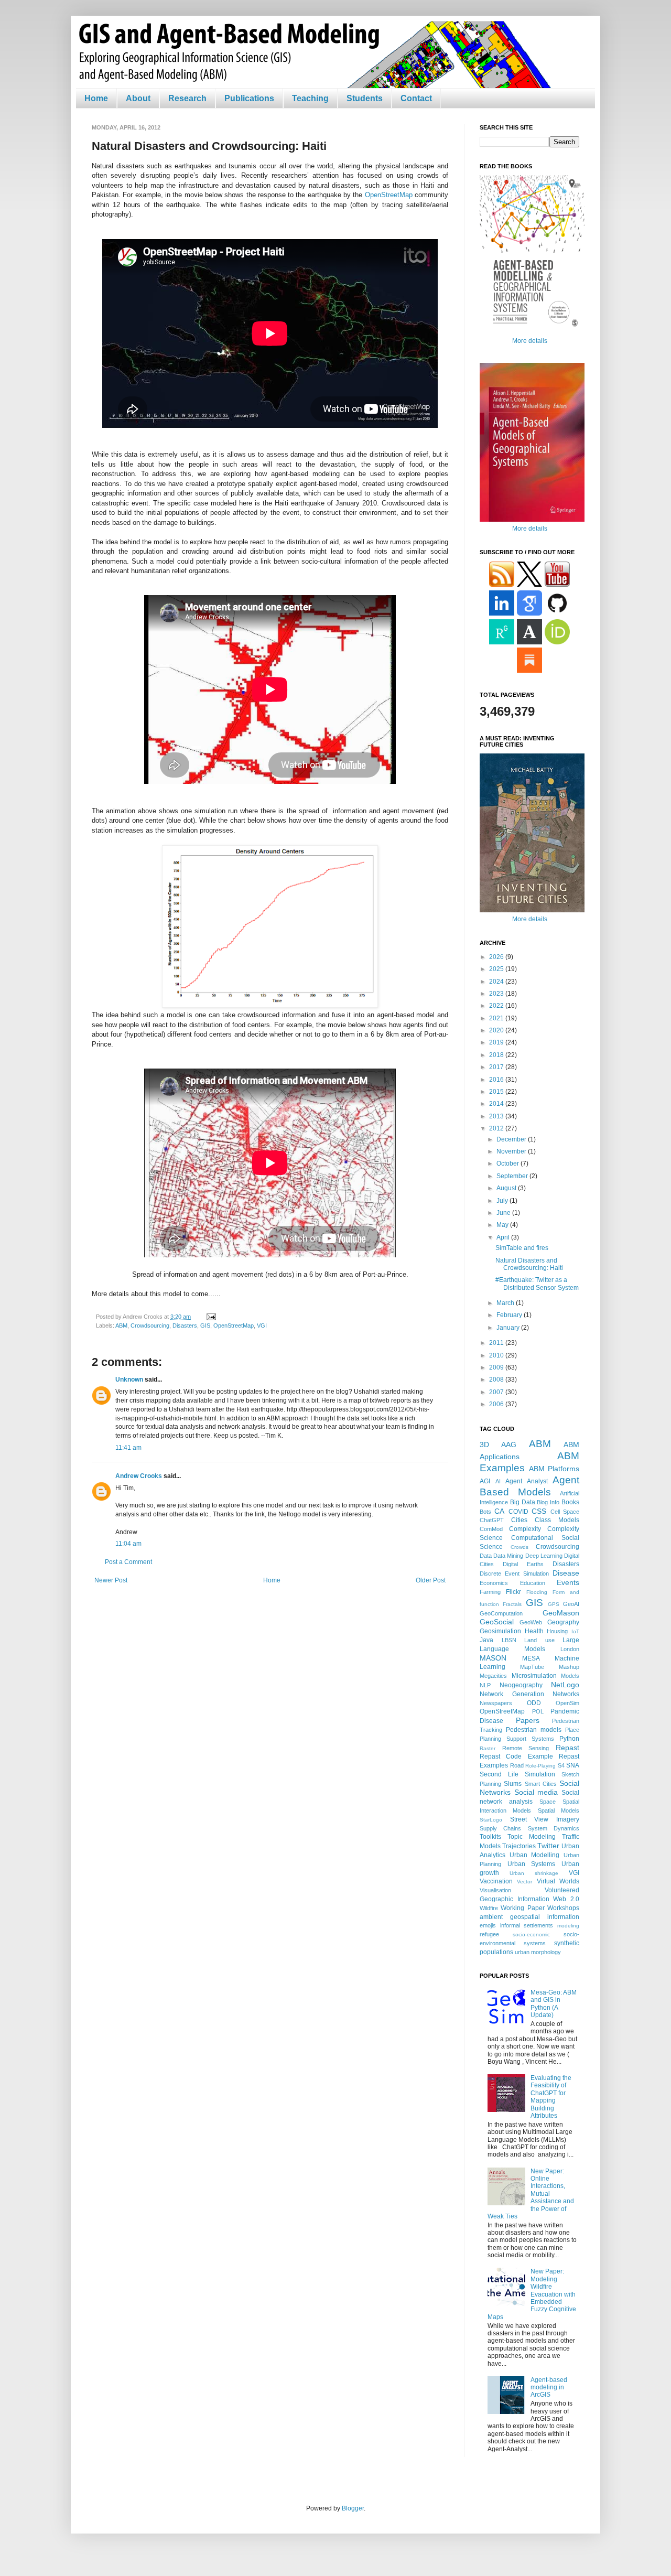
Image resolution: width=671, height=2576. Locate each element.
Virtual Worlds (558, 1881)
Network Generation (512, 1694)
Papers (528, 1720)
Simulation (540, 1774)
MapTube (532, 1667)
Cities (519, 1520)
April (504, 1237)
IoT (575, 1631)
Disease (566, 1573)
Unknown (129, 1379)
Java (486, 1640)
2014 (497, 1104)
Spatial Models (559, 1810)
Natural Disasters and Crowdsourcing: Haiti (529, 1264)
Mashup (569, 1667)
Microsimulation (534, 1676)
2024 (497, 982)
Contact (416, 98)
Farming (490, 1592)
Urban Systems (532, 1864)
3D (484, 1445)
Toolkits (490, 1837)
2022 (497, 1006)
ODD (534, 1703)
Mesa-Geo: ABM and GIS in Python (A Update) (554, 2004)
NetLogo (565, 1685)
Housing (557, 1631)
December (512, 1139)
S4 (561, 1765)
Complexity (525, 1529)
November (512, 1151)
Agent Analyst (527, 1481)
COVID (518, 1512)
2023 (497, 994)
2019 (497, 1042)
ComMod (491, 1529)
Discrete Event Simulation (514, 1573)
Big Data (523, 1502)
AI (498, 1481)
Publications (249, 98)
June (504, 1213)
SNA (573, 1765)
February (510, 1315)
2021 (497, 1018)
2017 (497, 1067)
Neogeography (521, 1685)
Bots (485, 1512)
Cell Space (565, 1512)
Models (570, 1676)
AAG (509, 1445)
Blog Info (548, 1502)
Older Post (431, 1580)
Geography (563, 1622)
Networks (566, 1694)
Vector (524, 1882)
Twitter (548, 1846)
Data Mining (508, 1556)
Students (365, 98)
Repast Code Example (516, 1756)
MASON (493, 1658)
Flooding (537, 1592)
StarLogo (491, 1820)
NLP (485, 1685)
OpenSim (567, 1703)
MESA (531, 1658)
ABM (121, 1325)
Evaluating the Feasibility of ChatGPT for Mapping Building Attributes (551, 2097)
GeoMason (561, 1613)
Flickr (513, 1592)
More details (530, 341)
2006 (497, 1404)
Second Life (499, 1774)
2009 (497, 1367)
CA (499, 1511)
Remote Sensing (526, 1748)
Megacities (493, 1676)
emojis (488, 1925)
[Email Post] (210, 1317)
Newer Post (111, 1580)
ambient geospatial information (529, 1917)
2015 (497, 1092)
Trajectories (519, 1846)
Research (187, 98)
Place (572, 1730)
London (570, 1649)
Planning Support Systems (517, 1739)
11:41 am (128, 1448)
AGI (485, 1481)
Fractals (512, 1604)
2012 (497, 1128)
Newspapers (496, 1703)
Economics (494, 1583)
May (503, 1225)
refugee (489, 1934)
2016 (497, 1080)
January (509, 1328)
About (138, 98)
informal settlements (527, 1925)
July (503, 1201)
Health (534, 1631)
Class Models (557, 1520)
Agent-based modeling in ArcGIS (549, 2388)
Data (486, 1556)
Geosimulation (500, 1631)
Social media (536, 1792)
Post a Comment (128, 1562)
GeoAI (571, 1604)
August (507, 1188)
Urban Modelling (535, 1855)
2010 (497, 1355)
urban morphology (538, 1952)
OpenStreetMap (389, 195)
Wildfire (489, 1908)
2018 (497, 1055)
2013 (497, 1116)
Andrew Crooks (139, 1476)
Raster (488, 1748)
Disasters (185, 1325)
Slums (513, 1784)
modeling (568, 1926)
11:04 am (128, 1544)
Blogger (353, 2508)
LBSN (509, 1640)
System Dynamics (554, 1828)
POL (538, 1711)
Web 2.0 (566, 1899)
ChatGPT (492, 1520)
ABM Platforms (554, 1469)
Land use (539, 1640)
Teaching (310, 98)
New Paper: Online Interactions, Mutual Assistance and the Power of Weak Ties (531, 2194)
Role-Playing (540, 1766)
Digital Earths (523, 1564)
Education (533, 1583)
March (506, 1303)
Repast (567, 1748)
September (513, 1176)
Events (568, 1582)
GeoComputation (501, 1613)
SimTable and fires (522, 1248)
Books (570, 1502)
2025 (497, 969)
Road (517, 1765)
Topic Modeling (532, 1837)
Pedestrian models (534, 1730)
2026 (497, 957)
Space (548, 1802)
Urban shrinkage (534, 1873)
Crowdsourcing (150, 1325)
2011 (497, 1343)
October (508, 1163)
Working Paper (522, 1908)
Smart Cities (541, 1784)
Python (569, 1739)
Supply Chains (500, 1828)
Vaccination (496, 1881)
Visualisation (495, 1890)
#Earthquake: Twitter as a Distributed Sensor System (537, 1284)
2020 (497, 1030)
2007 (497, 1392)
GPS (554, 1604)
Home (96, 98)
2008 (497, 1379)
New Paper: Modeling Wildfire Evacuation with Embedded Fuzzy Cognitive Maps (532, 2294)
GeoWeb (531, 1622)
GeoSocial (497, 1622)
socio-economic (531, 1934)
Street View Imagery (545, 1819)
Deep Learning (544, 1556)
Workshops (563, 1908)
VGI (262, 1325)
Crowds (520, 1547)
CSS (539, 1511)
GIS (205, 1325)
